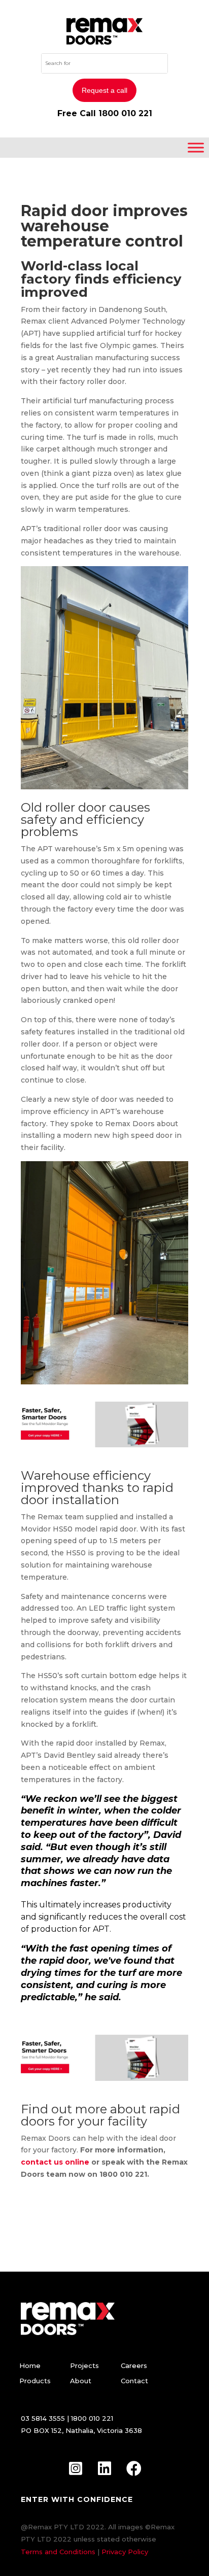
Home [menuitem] (30, 2365)
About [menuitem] (81, 2381)
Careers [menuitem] (134, 2365)
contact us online (56, 2162)
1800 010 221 (125, 113)
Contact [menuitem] (134, 2381)
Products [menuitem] (35, 2381)
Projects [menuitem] (84, 2365)
